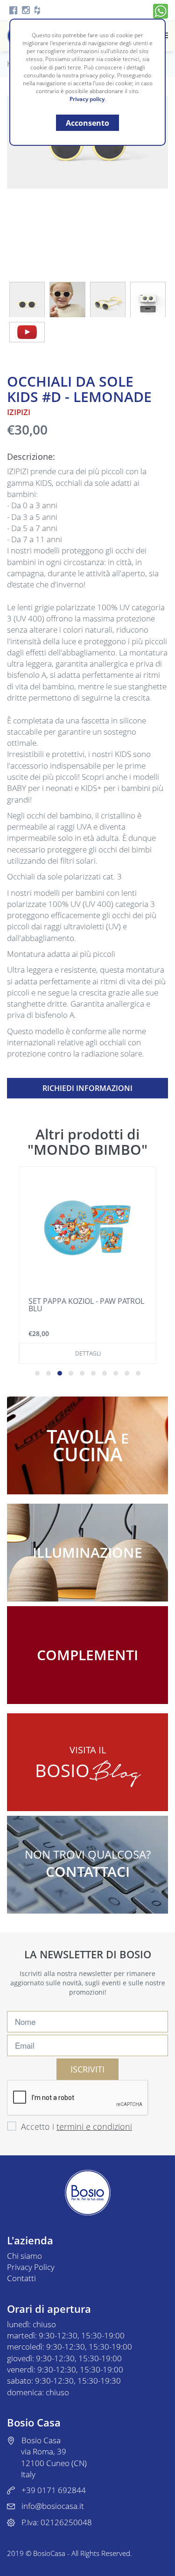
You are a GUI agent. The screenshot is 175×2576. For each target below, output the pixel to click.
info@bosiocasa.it (53, 2506)
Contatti (21, 2278)
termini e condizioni (94, 2126)
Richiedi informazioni (87, 1088)
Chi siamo (24, 2256)
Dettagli (88, 1353)
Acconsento (87, 123)
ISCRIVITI (87, 2069)
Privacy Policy (31, 2267)
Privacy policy (87, 99)
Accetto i (77, 2126)
